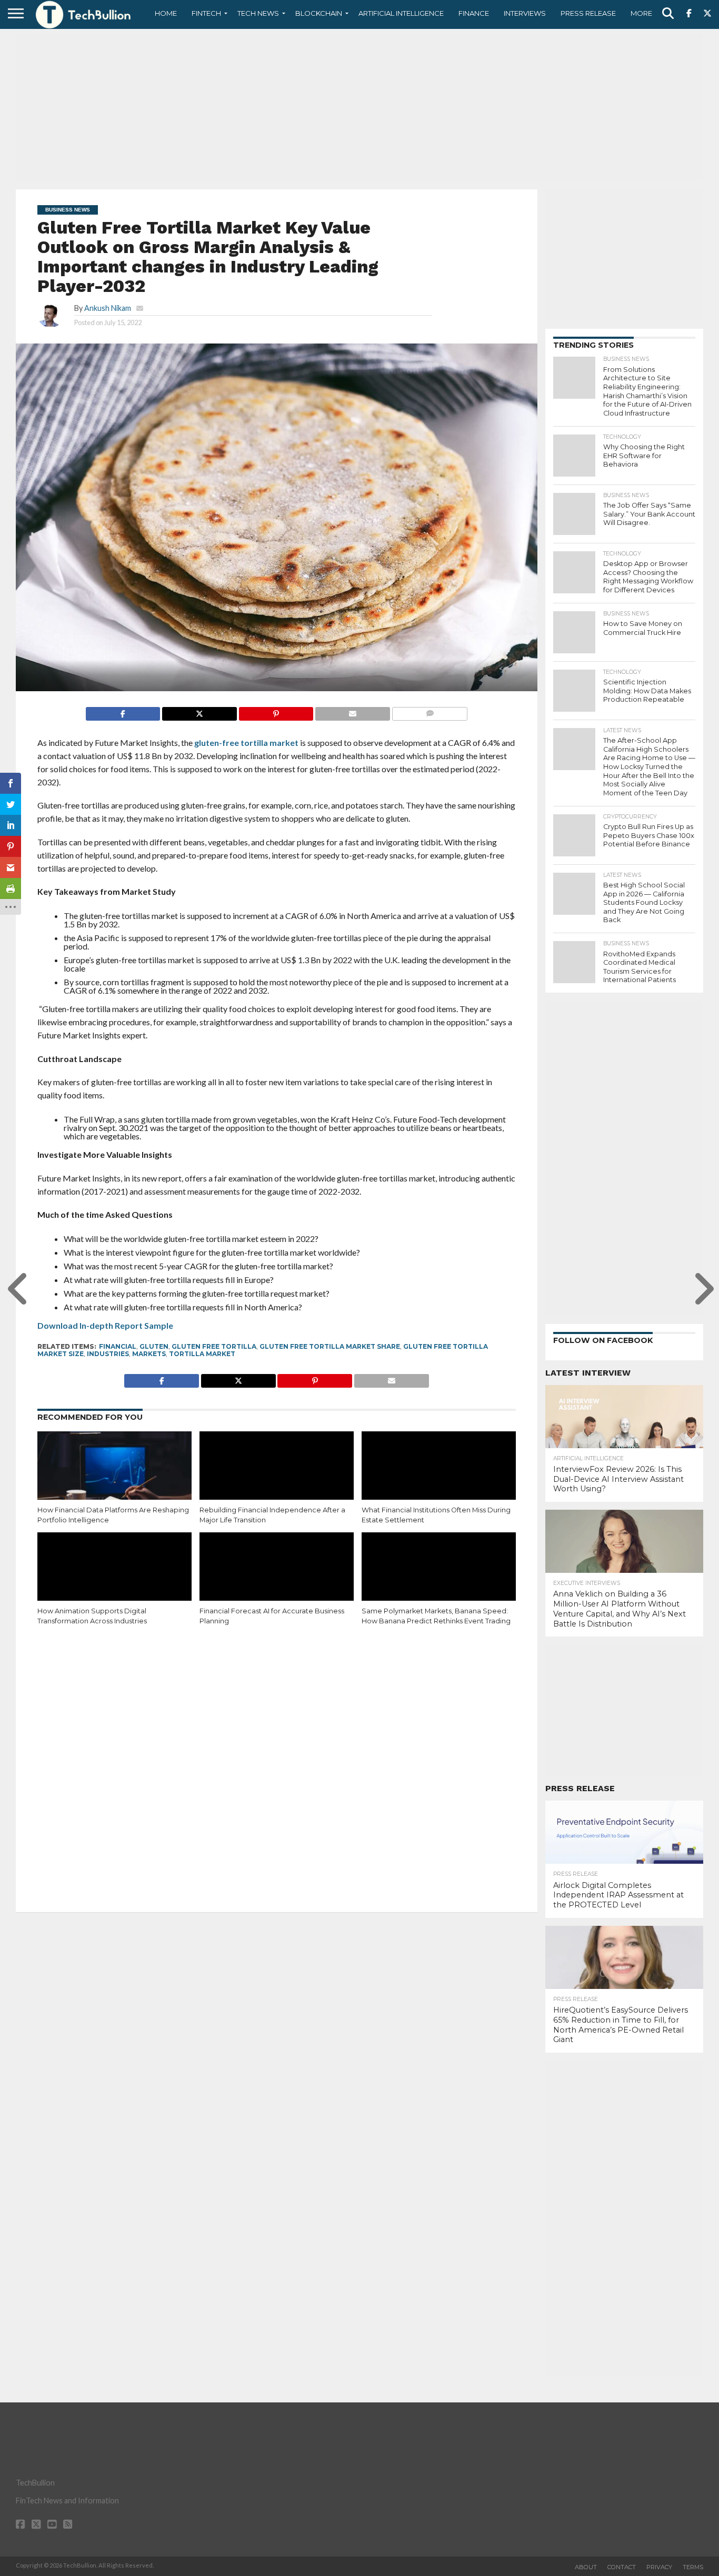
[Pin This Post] (276, 711)
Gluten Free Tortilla (214, 1346)
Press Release (588, 13)
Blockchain (319, 13)
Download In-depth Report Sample (105, 1325)
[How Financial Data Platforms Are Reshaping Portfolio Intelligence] (114, 1478)
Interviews (525, 13)
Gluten (154, 1346)
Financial (118, 1346)
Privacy (659, 2567)
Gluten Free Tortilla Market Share (330, 1346)
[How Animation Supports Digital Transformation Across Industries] (114, 1579)
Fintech (206, 13)
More (641, 13)
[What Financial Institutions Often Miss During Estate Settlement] (439, 1478)
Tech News (258, 13)
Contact (622, 2567)
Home (166, 13)
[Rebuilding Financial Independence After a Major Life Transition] (277, 1478)
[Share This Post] (199, 711)
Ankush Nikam (108, 308)
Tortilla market (202, 1354)
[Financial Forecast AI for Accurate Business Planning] (277, 1579)
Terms (693, 2567)
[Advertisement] (359, 108)
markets (149, 1354)
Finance (474, 13)
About (586, 2567)
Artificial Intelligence (401, 13)
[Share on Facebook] (123, 711)
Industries (108, 1354)
